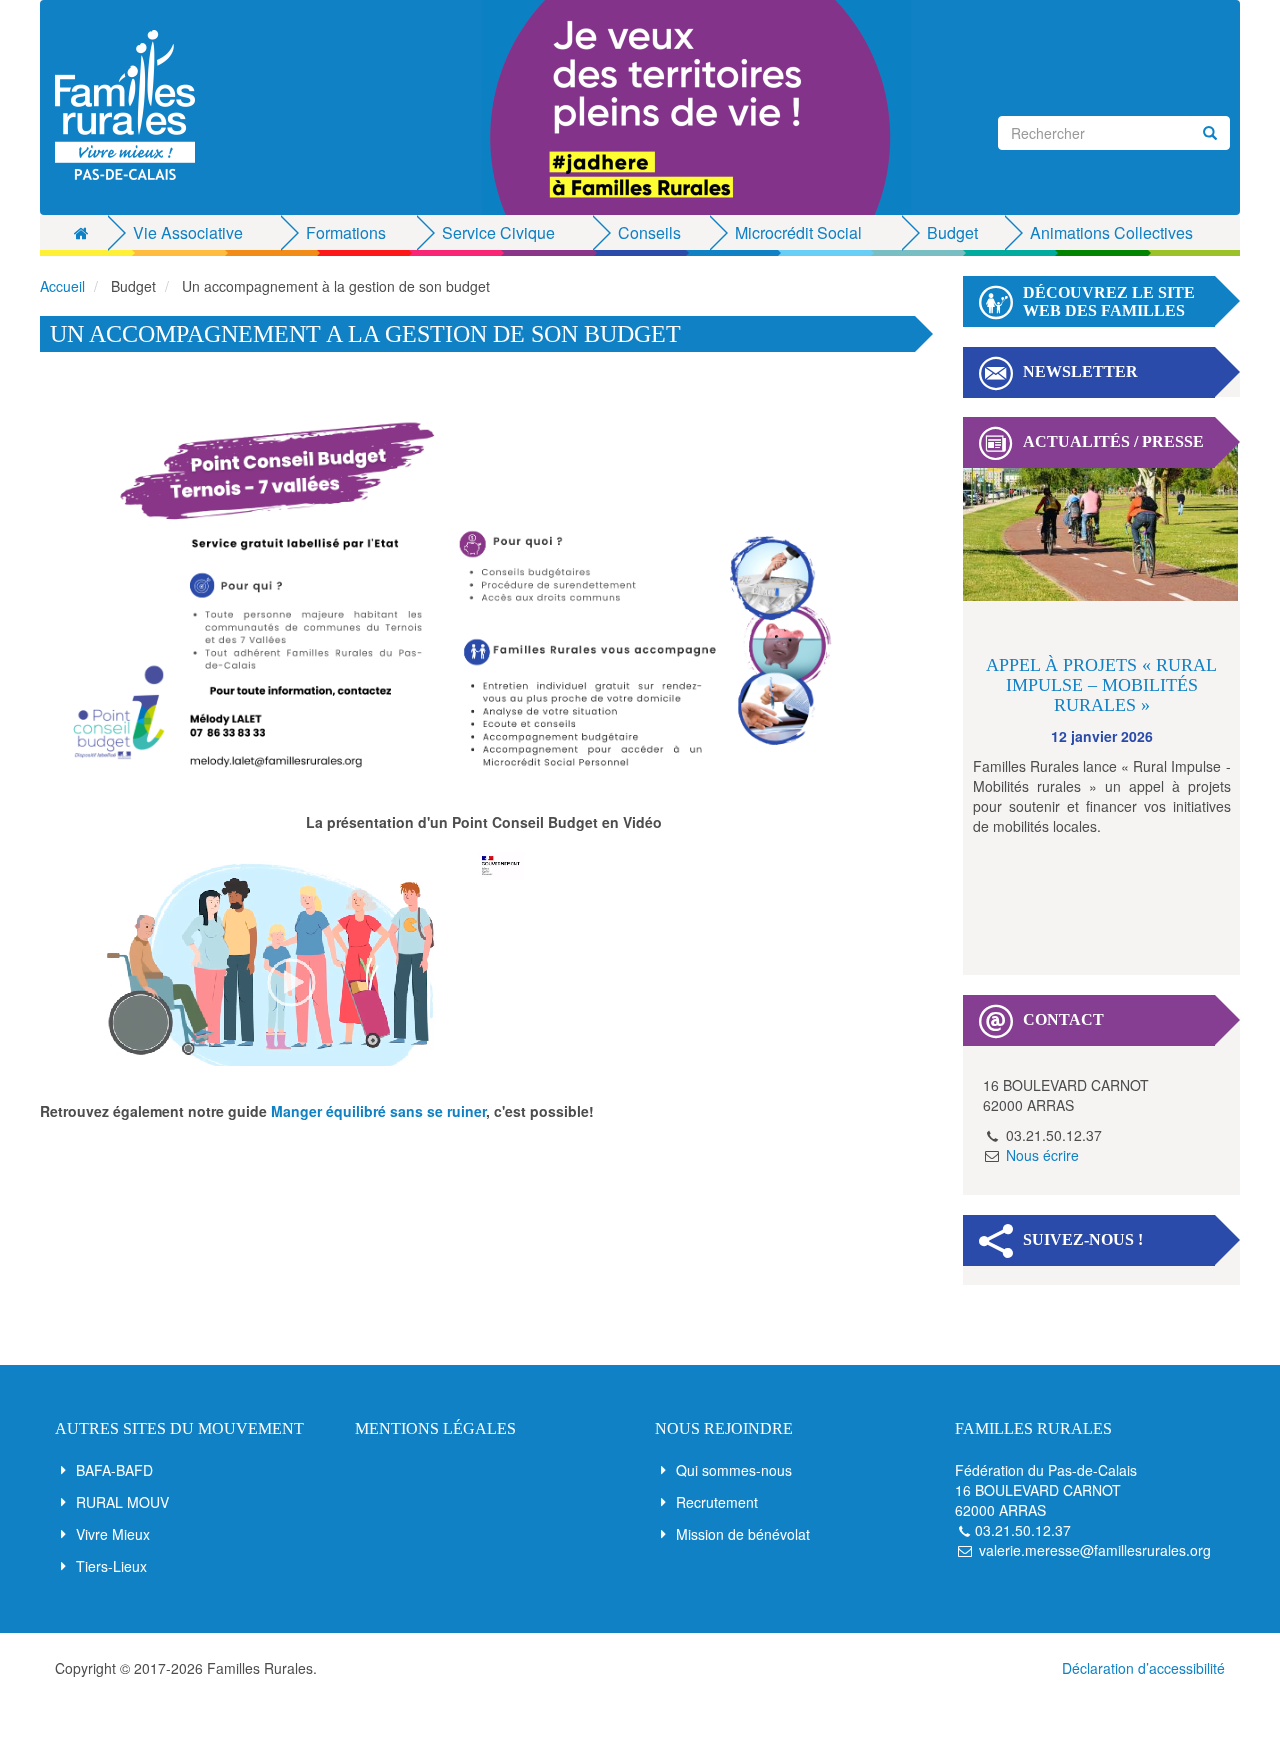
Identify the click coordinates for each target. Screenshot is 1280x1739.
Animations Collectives (1111, 232)
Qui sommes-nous (734, 1470)
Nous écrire (1042, 1155)
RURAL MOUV (122, 1502)
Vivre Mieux (113, 1534)
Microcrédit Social (798, 232)
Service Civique (498, 232)
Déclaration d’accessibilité (1143, 1668)
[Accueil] (132, 105)
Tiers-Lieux (111, 1566)
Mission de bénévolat (743, 1534)
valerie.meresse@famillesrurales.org (1095, 1550)
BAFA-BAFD (114, 1470)
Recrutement (717, 1502)
